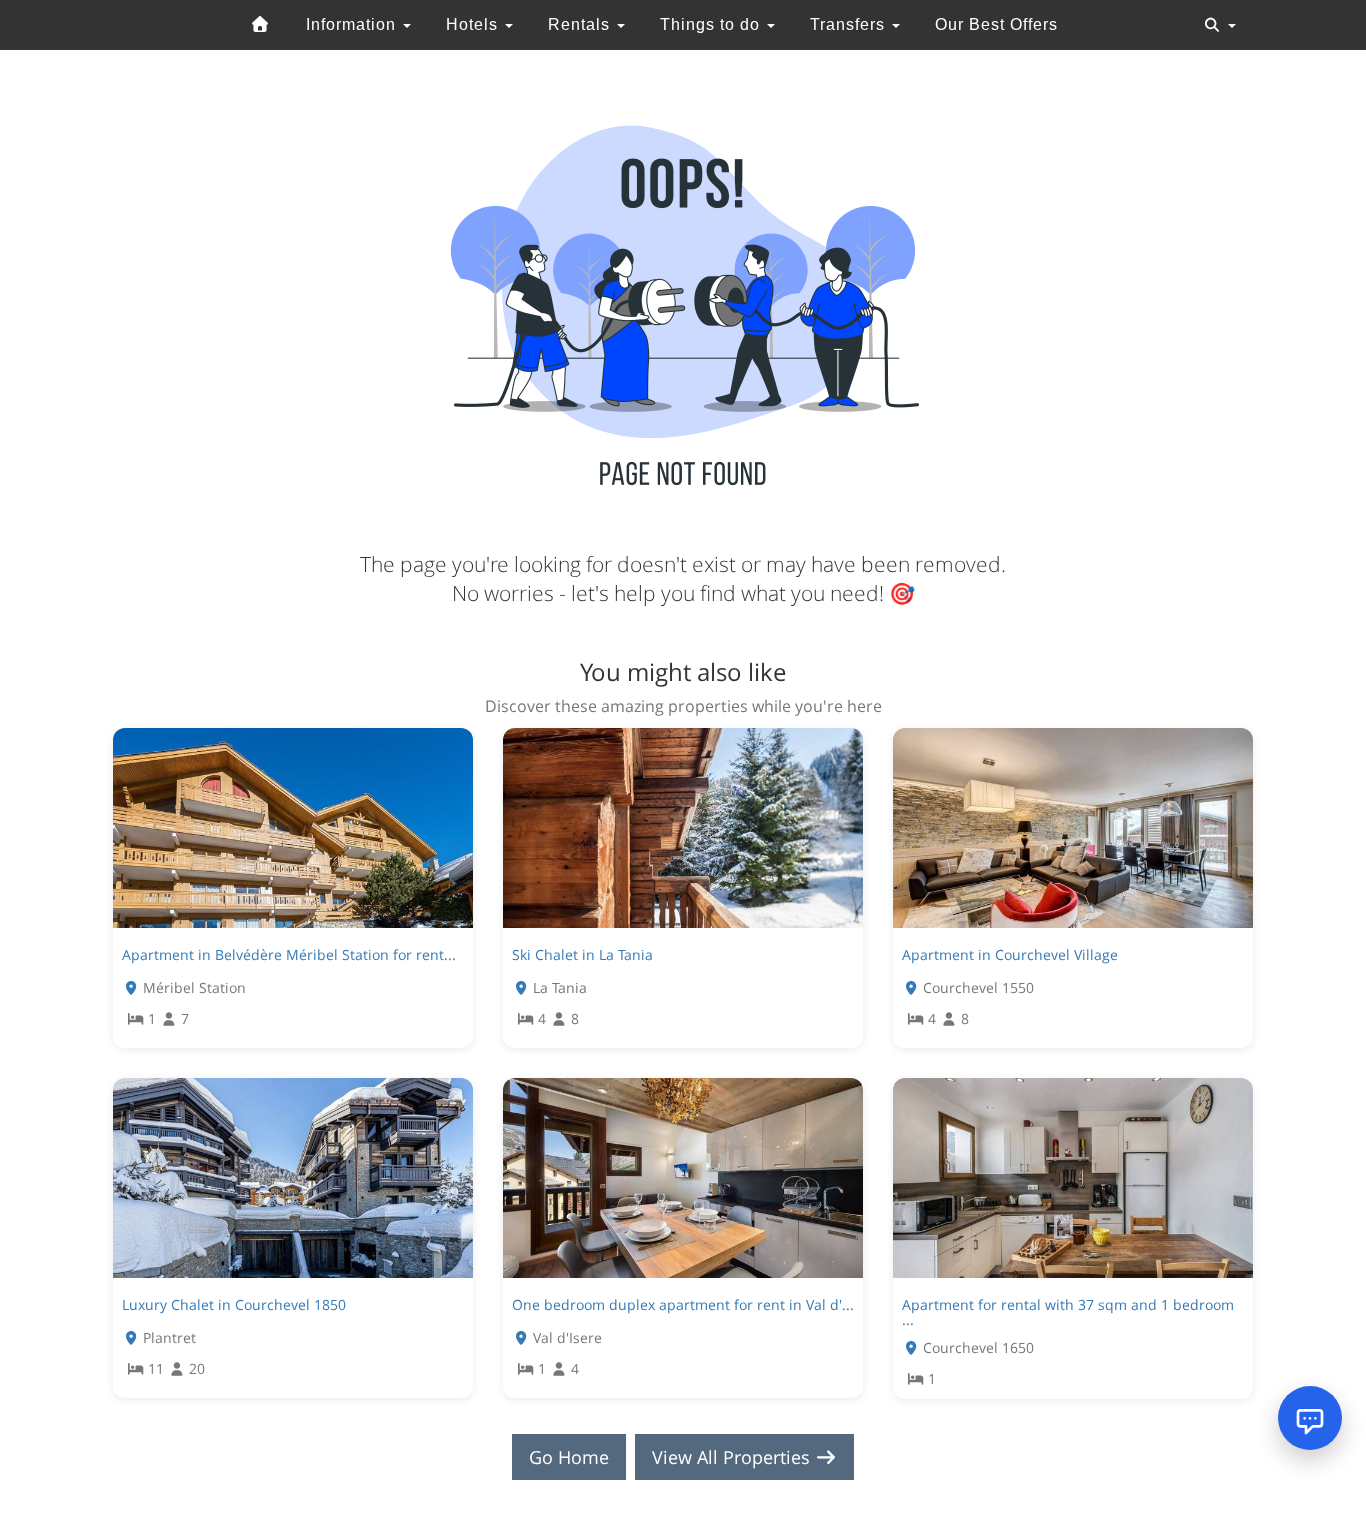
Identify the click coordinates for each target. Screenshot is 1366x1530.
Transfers (850, 24)
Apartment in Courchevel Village (1010, 954)
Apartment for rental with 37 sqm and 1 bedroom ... (1068, 1312)
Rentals (581, 24)
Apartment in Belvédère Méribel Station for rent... (289, 954)
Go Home (569, 1457)
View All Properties (733, 1457)
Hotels (474, 24)
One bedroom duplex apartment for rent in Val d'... (683, 1304)
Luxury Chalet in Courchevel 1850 (234, 1304)
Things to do (712, 24)
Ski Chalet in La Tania (582, 954)
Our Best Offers (996, 24)
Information (353, 24)
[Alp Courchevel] (261, 25)
